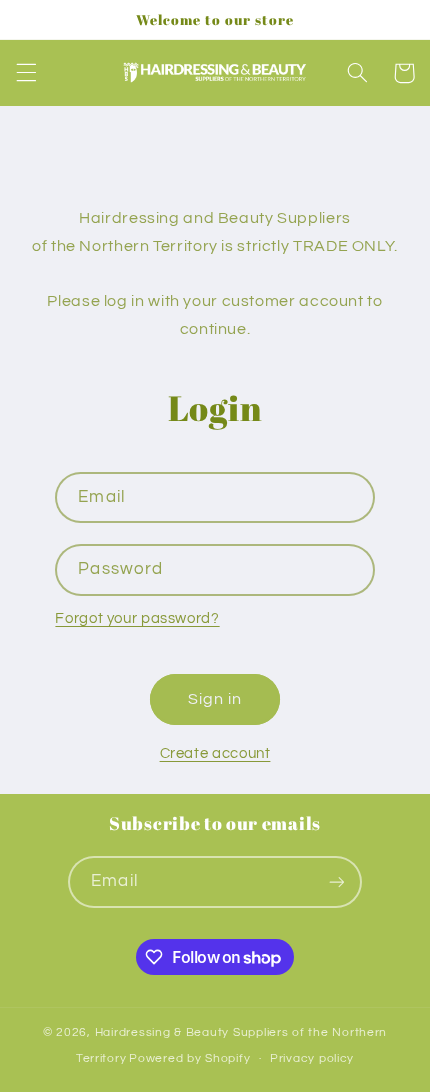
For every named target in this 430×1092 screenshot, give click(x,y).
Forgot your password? (137, 618)
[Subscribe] (336, 881)
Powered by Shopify (189, 1058)
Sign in (215, 699)
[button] (26, 73)
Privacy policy (312, 1058)
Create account (215, 753)
